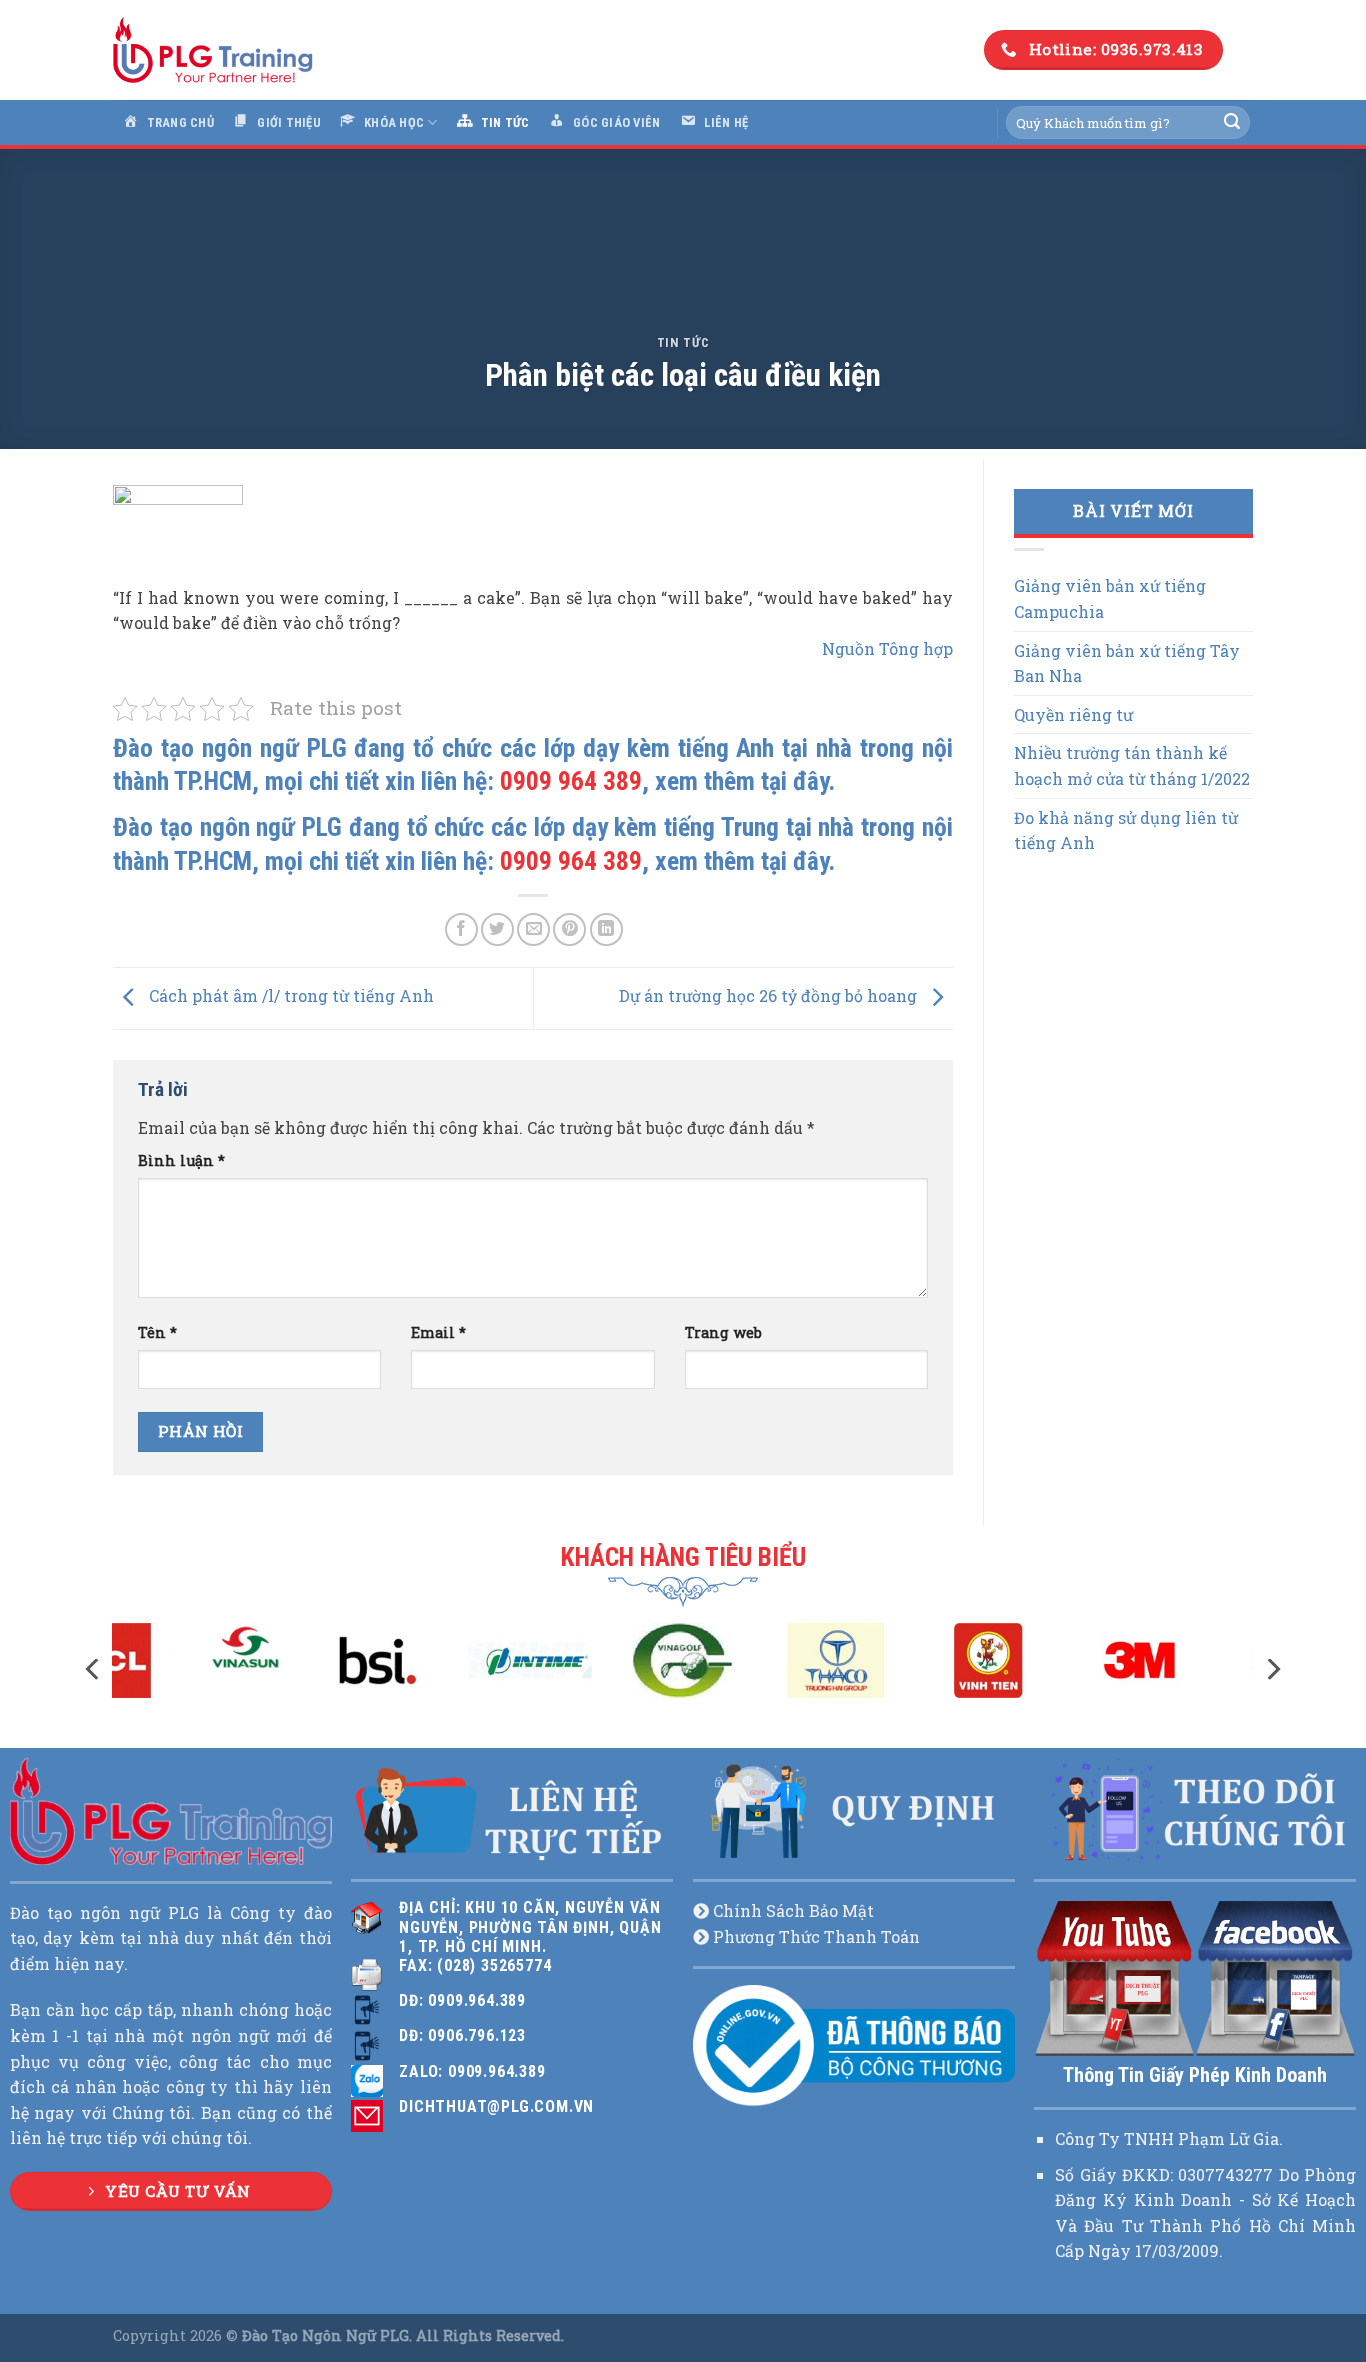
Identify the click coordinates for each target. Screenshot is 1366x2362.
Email (438, 1332)
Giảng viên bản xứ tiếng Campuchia (1110, 598)
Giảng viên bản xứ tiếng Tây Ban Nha (1127, 663)
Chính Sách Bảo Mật (793, 1910)
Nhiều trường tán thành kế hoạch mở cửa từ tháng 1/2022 (1132, 765)
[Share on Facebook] (461, 929)
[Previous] (94, 1669)
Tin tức (683, 342)
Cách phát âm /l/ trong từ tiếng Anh (289, 996)
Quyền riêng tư (1073, 714)
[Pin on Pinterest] (569, 929)
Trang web (723, 1332)
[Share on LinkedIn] (606, 929)
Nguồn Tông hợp (887, 648)
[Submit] (1232, 123)
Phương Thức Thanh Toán (816, 1936)
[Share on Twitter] (497, 929)
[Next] (1272, 1669)
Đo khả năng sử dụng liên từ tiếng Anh (1126, 830)
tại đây (794, 781)
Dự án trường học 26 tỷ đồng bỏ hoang (770, 996)
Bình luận (181, 1160)
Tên (157, 1332)
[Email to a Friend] (533, 929)
